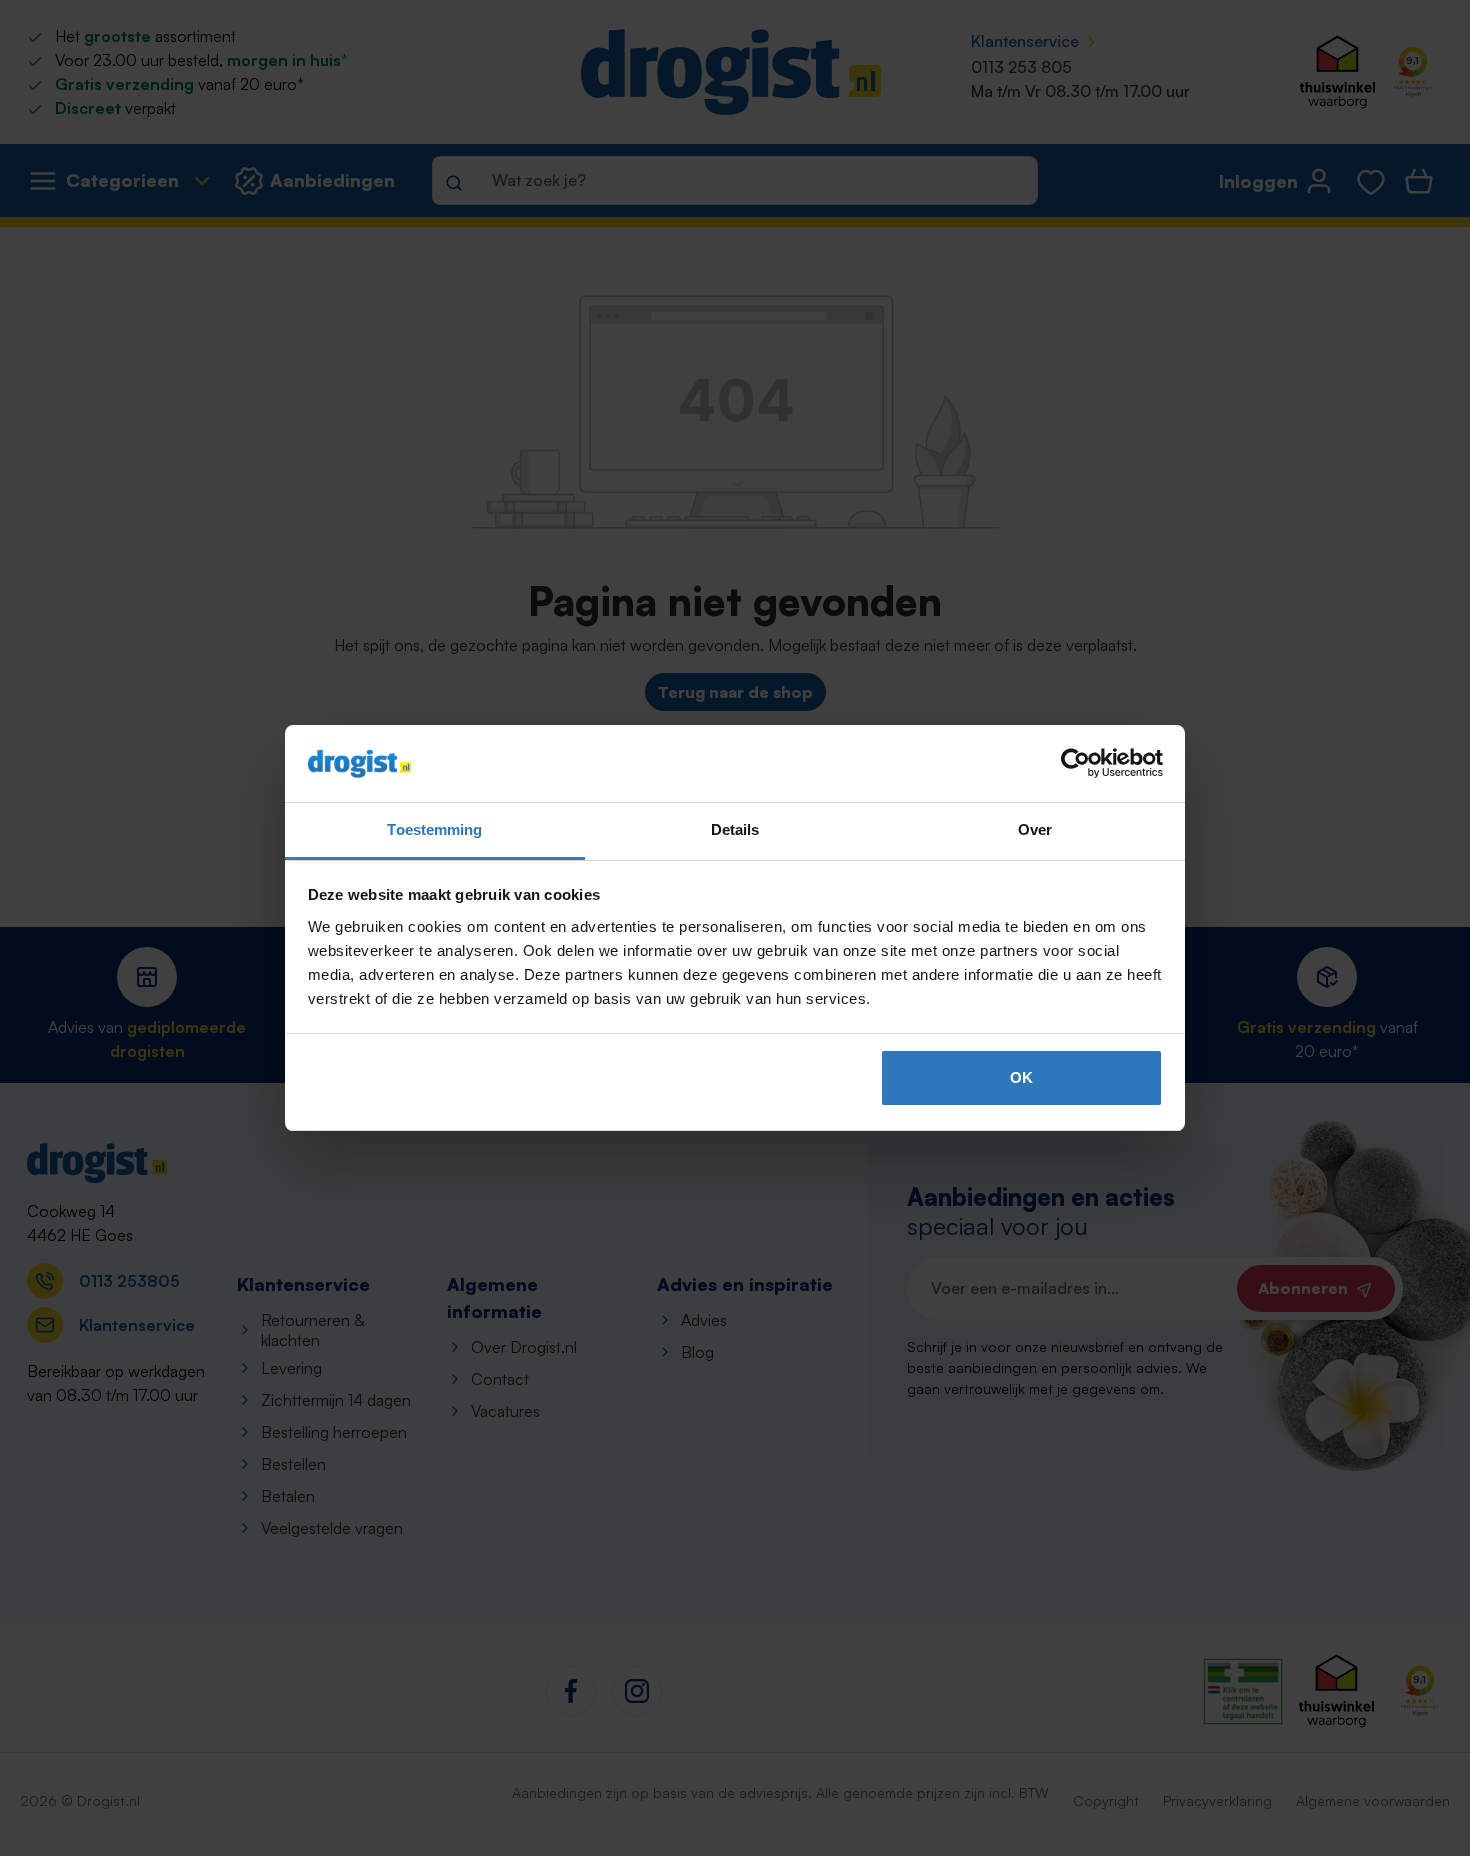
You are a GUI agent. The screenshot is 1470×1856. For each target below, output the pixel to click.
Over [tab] (1035, 829)
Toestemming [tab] (434, 829)
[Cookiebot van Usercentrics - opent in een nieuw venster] (1075, 764)
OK (1021, 1077)
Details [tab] (735, 829)
